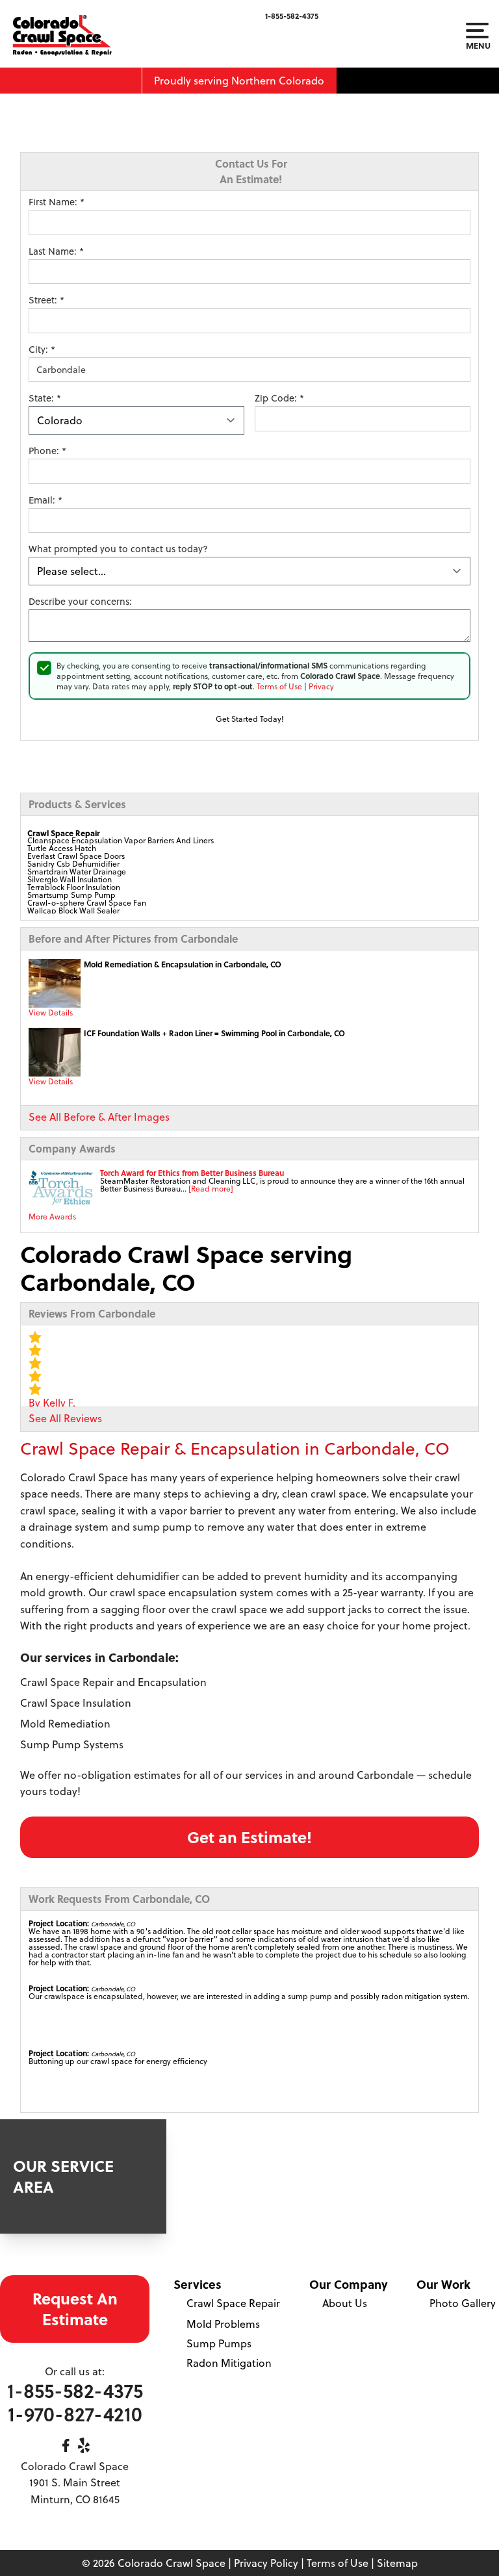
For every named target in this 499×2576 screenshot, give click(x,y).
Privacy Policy (266, 2563)
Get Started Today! (250, 719)
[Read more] (211, 1189)
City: (42, 350)
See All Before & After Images (99, 1117)
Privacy (321, 686)
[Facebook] (66, 2445)
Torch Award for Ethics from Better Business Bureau (192, 1173)
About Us (345, 2303)
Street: (46, 300)
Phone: (47, 451)
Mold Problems (223, 2324)
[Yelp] (84, 2445)
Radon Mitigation (229, 2363)
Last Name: (56, 251)
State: (45, 398)
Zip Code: (279, 398)
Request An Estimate (75, 2309)
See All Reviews (65, 1418)
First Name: (57, 202)
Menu (477, 45)
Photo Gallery (463, 2303)
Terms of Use (279, 686)
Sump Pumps (219, 2343)
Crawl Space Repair (233, 2303)
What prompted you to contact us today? (118, 549)
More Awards (52, 1217)
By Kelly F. (52, 1403)
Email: (45, 500)
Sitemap (397, 2563)
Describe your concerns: (80, 602)
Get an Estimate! (249, 1837)
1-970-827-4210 (75, 2414)
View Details (51, 1013)
